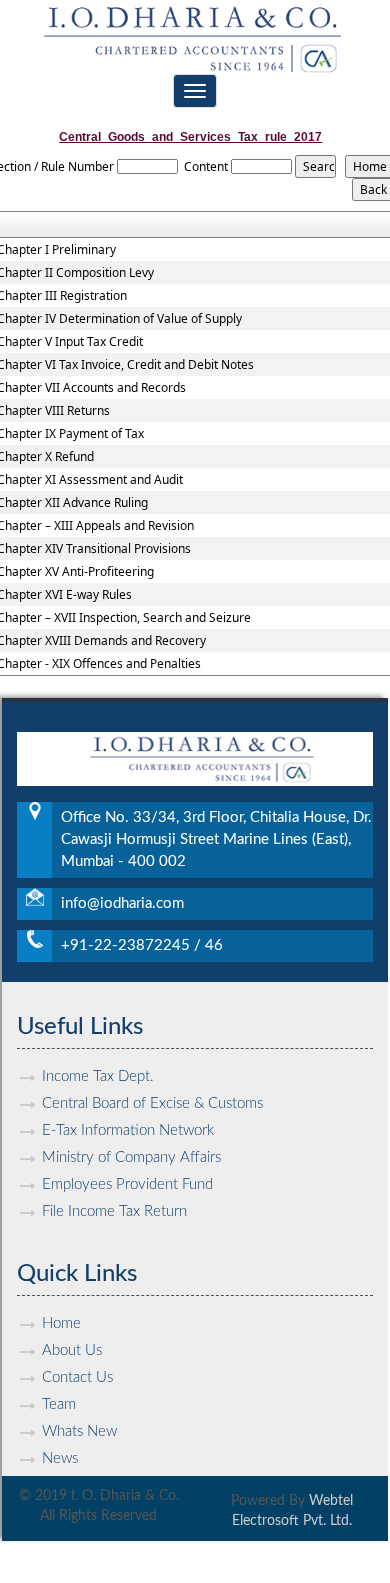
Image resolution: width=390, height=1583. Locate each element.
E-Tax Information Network (128, 1130)
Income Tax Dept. (98, 1076)
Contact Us (77, 1377)
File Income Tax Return (114, 1211)
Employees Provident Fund (127, 1184)
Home (61, 1323)
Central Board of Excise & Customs (152, 1103)
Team (59, 1404)
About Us (72, 1350)
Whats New (79, 1431)
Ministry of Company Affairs (131, 1157)
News (60, 1458)
